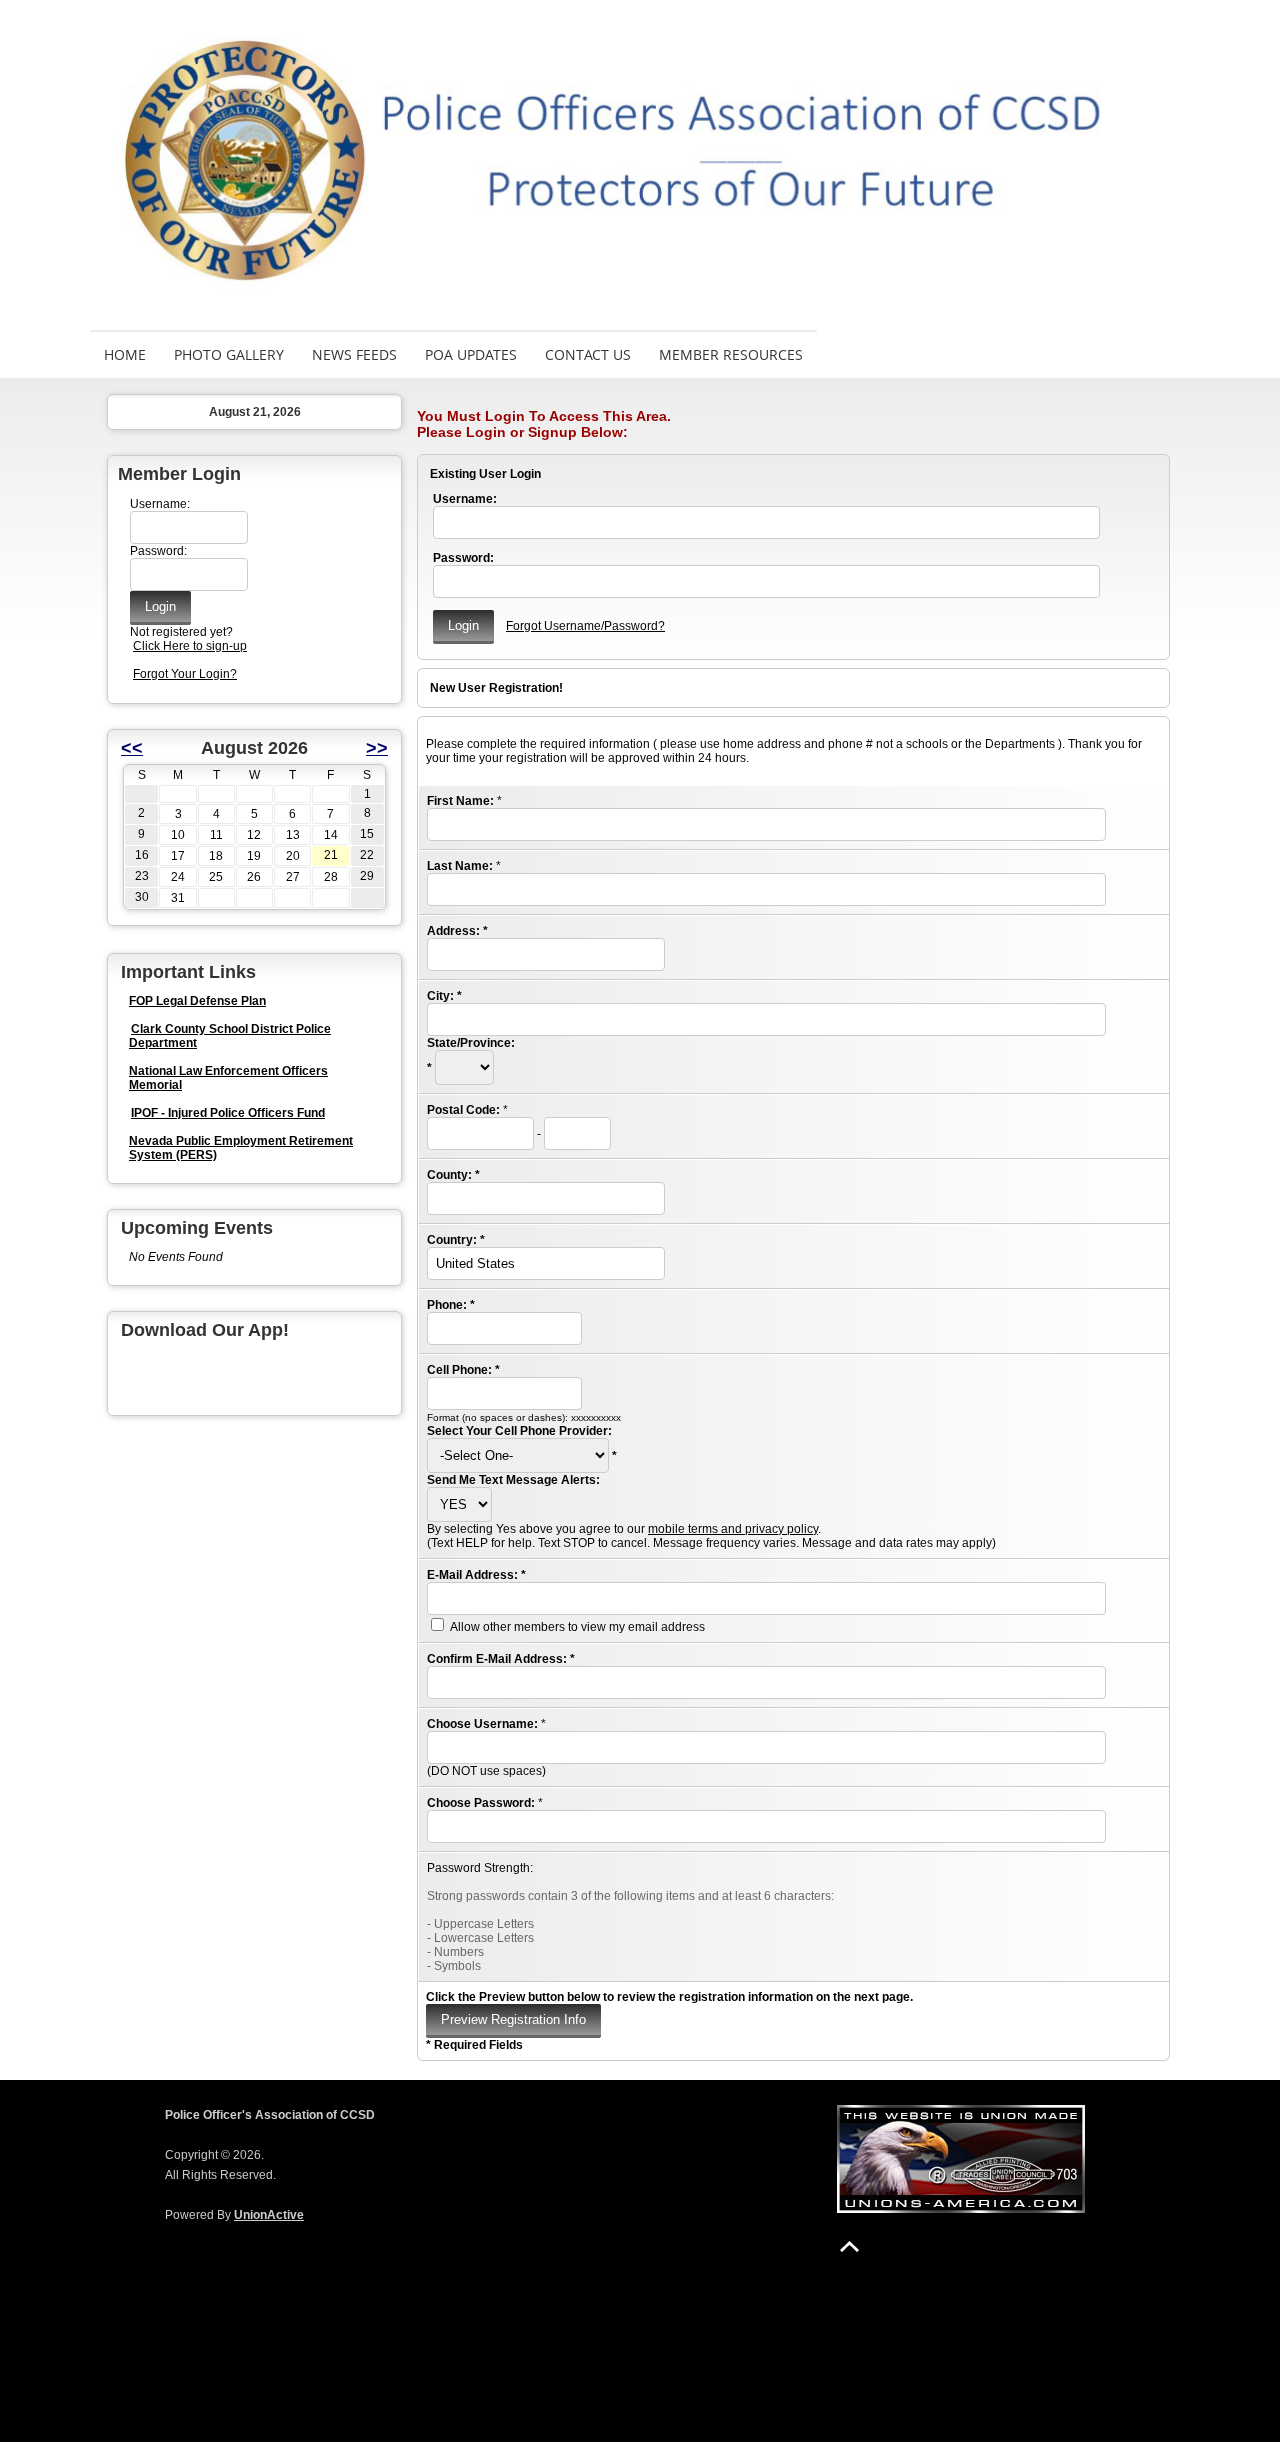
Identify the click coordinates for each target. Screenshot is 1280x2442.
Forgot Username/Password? (585, 626)
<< (132, 748)
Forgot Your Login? (185, 674)
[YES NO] (459, 1505)
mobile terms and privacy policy (733, 1529)
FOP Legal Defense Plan (197, 1001)
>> (377, 748)
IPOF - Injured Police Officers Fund (228, 1113)
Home (125, 354)
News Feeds (354, 354)
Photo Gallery (229, 354)
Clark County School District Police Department (230, 1036)
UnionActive (269, 2215)
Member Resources (731, 354)
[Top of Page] (849, 2246)
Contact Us (588, 354)
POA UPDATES (471, 354)
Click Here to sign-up (190, 646)
